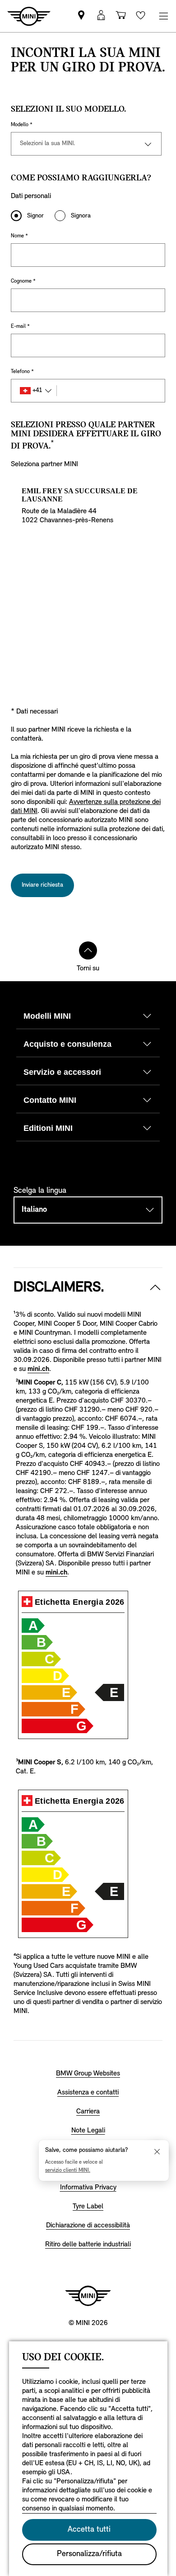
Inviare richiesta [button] (42, 885)
